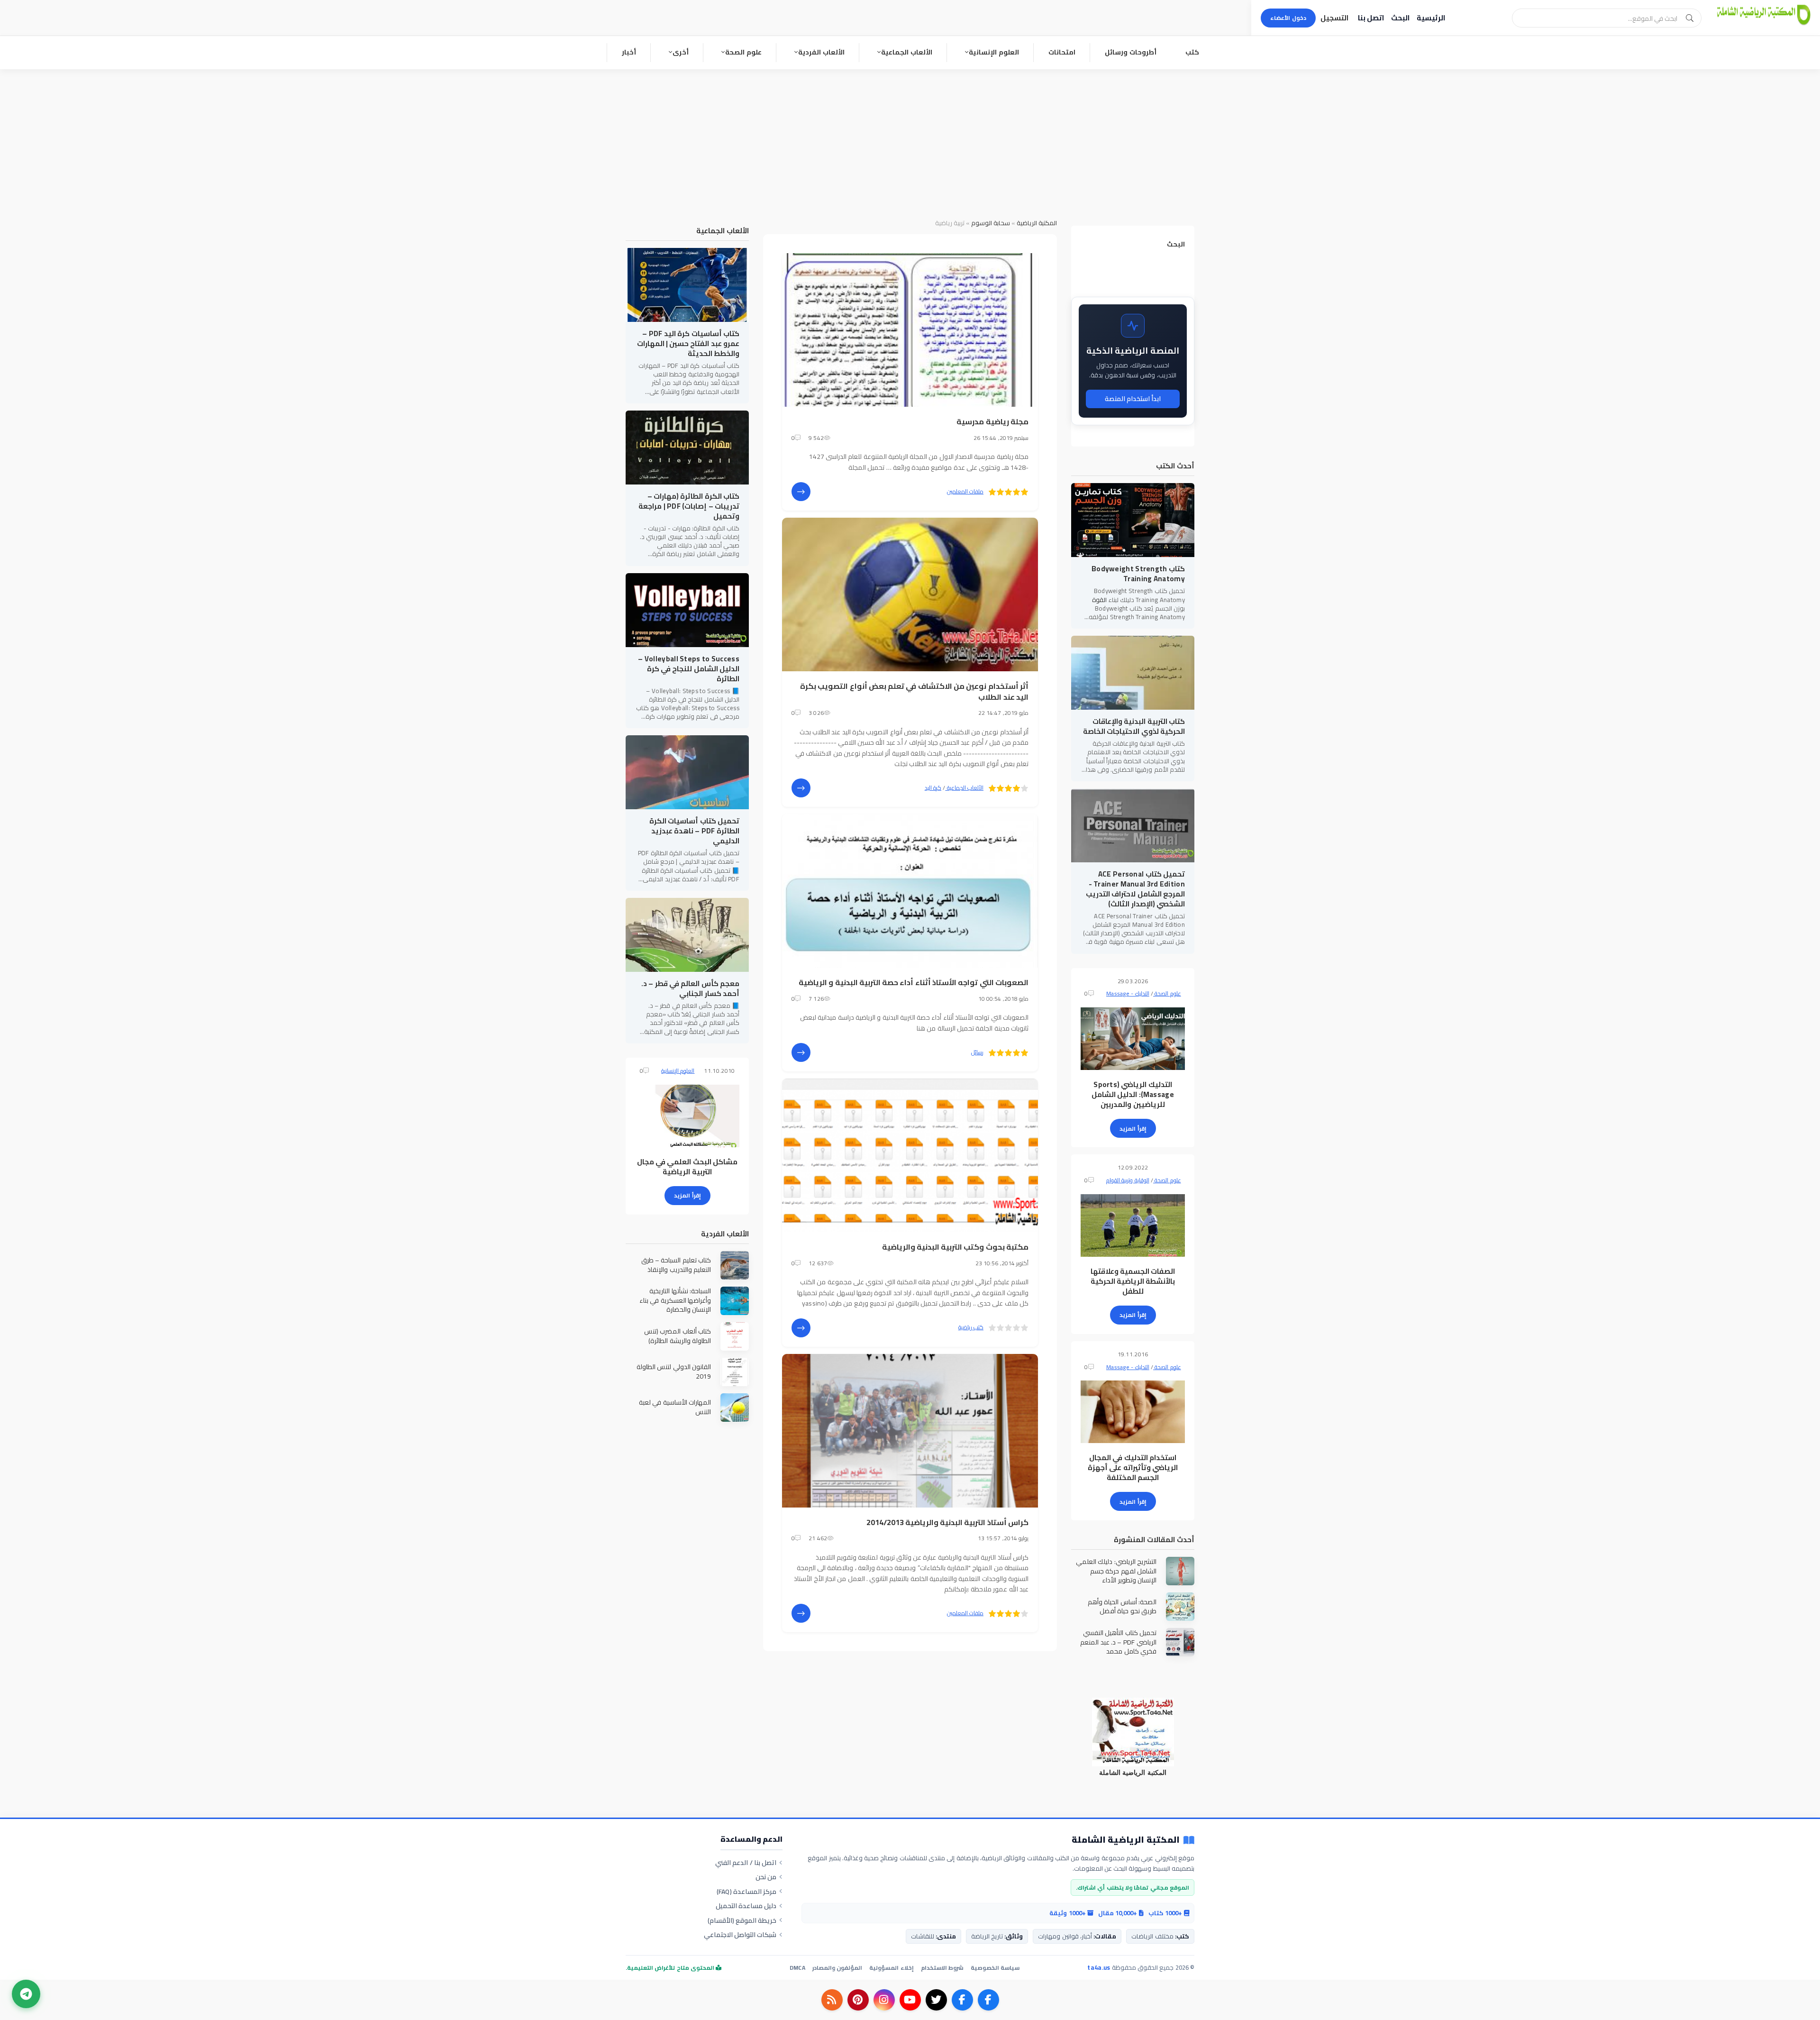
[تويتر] (936, 2000)
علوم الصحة (743, 52)
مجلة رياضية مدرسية (992, 421)
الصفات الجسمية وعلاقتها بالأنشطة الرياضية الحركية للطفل (1133, 1281)
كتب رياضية (971, 1327)
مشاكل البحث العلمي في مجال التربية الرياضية (687, 1167)
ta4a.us (1099, 1967)
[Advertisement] (910, 140)
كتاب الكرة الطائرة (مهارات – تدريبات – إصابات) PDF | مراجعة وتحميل (689, 506)
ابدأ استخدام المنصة (1133, 399)
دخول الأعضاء (1288, 18)
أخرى (681, 52)
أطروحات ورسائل (1131, 52)
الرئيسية (1431, 18)
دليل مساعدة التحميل (746, 1906)
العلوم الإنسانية (994, 52)
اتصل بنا (1371, 18)
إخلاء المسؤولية (891, 1968)
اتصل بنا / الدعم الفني (746, 1863)
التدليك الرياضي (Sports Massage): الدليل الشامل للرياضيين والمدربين (1133, 1094)
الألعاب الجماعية (907, 52)
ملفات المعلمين (965, 491)
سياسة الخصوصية (995, 1968)
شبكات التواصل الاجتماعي (740, 1935)
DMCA (797, 1968)
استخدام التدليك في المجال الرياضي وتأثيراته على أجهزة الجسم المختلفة (1133, 1467)
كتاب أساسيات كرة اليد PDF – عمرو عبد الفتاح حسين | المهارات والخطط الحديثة (688, 343)
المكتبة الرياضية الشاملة (1126, 1840)
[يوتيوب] (910, 2000)
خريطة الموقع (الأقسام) (742, 1920)
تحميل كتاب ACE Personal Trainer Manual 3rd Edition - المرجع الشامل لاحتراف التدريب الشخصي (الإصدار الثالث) (1135, 889)
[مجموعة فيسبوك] (962, 2000)
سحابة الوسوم (991, 223)
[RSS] (832, 2000)
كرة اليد (933, 788)
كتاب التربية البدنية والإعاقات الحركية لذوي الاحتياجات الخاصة (1134, 726)
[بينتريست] (858, 2000)
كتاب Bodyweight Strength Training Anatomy (1138, 574)
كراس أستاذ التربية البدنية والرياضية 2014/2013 (948, 1522)
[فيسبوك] (988, 2000)
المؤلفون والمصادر (837, 1968)
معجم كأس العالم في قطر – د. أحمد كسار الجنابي (690, 988)
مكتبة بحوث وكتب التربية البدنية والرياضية (955, 1247)
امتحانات (1062, 52)
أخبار (629, 52)
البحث (1400, 18)
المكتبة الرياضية (1037, 223)
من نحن (766, 1877)
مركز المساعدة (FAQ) (747, 1892)
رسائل (977, 1052)
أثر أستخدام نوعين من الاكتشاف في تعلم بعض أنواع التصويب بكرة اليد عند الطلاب (914, 691)
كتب (1192, 52)
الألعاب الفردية (821, 52)
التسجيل (1334, 18)
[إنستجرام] (884, 2000)
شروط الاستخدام (942, 1968)
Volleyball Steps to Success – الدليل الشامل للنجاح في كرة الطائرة (689, 669)
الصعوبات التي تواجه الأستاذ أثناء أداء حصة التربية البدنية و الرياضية (914, 982)
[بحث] (1690, 18)
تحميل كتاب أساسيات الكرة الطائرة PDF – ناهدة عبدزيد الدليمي (694, 831)
